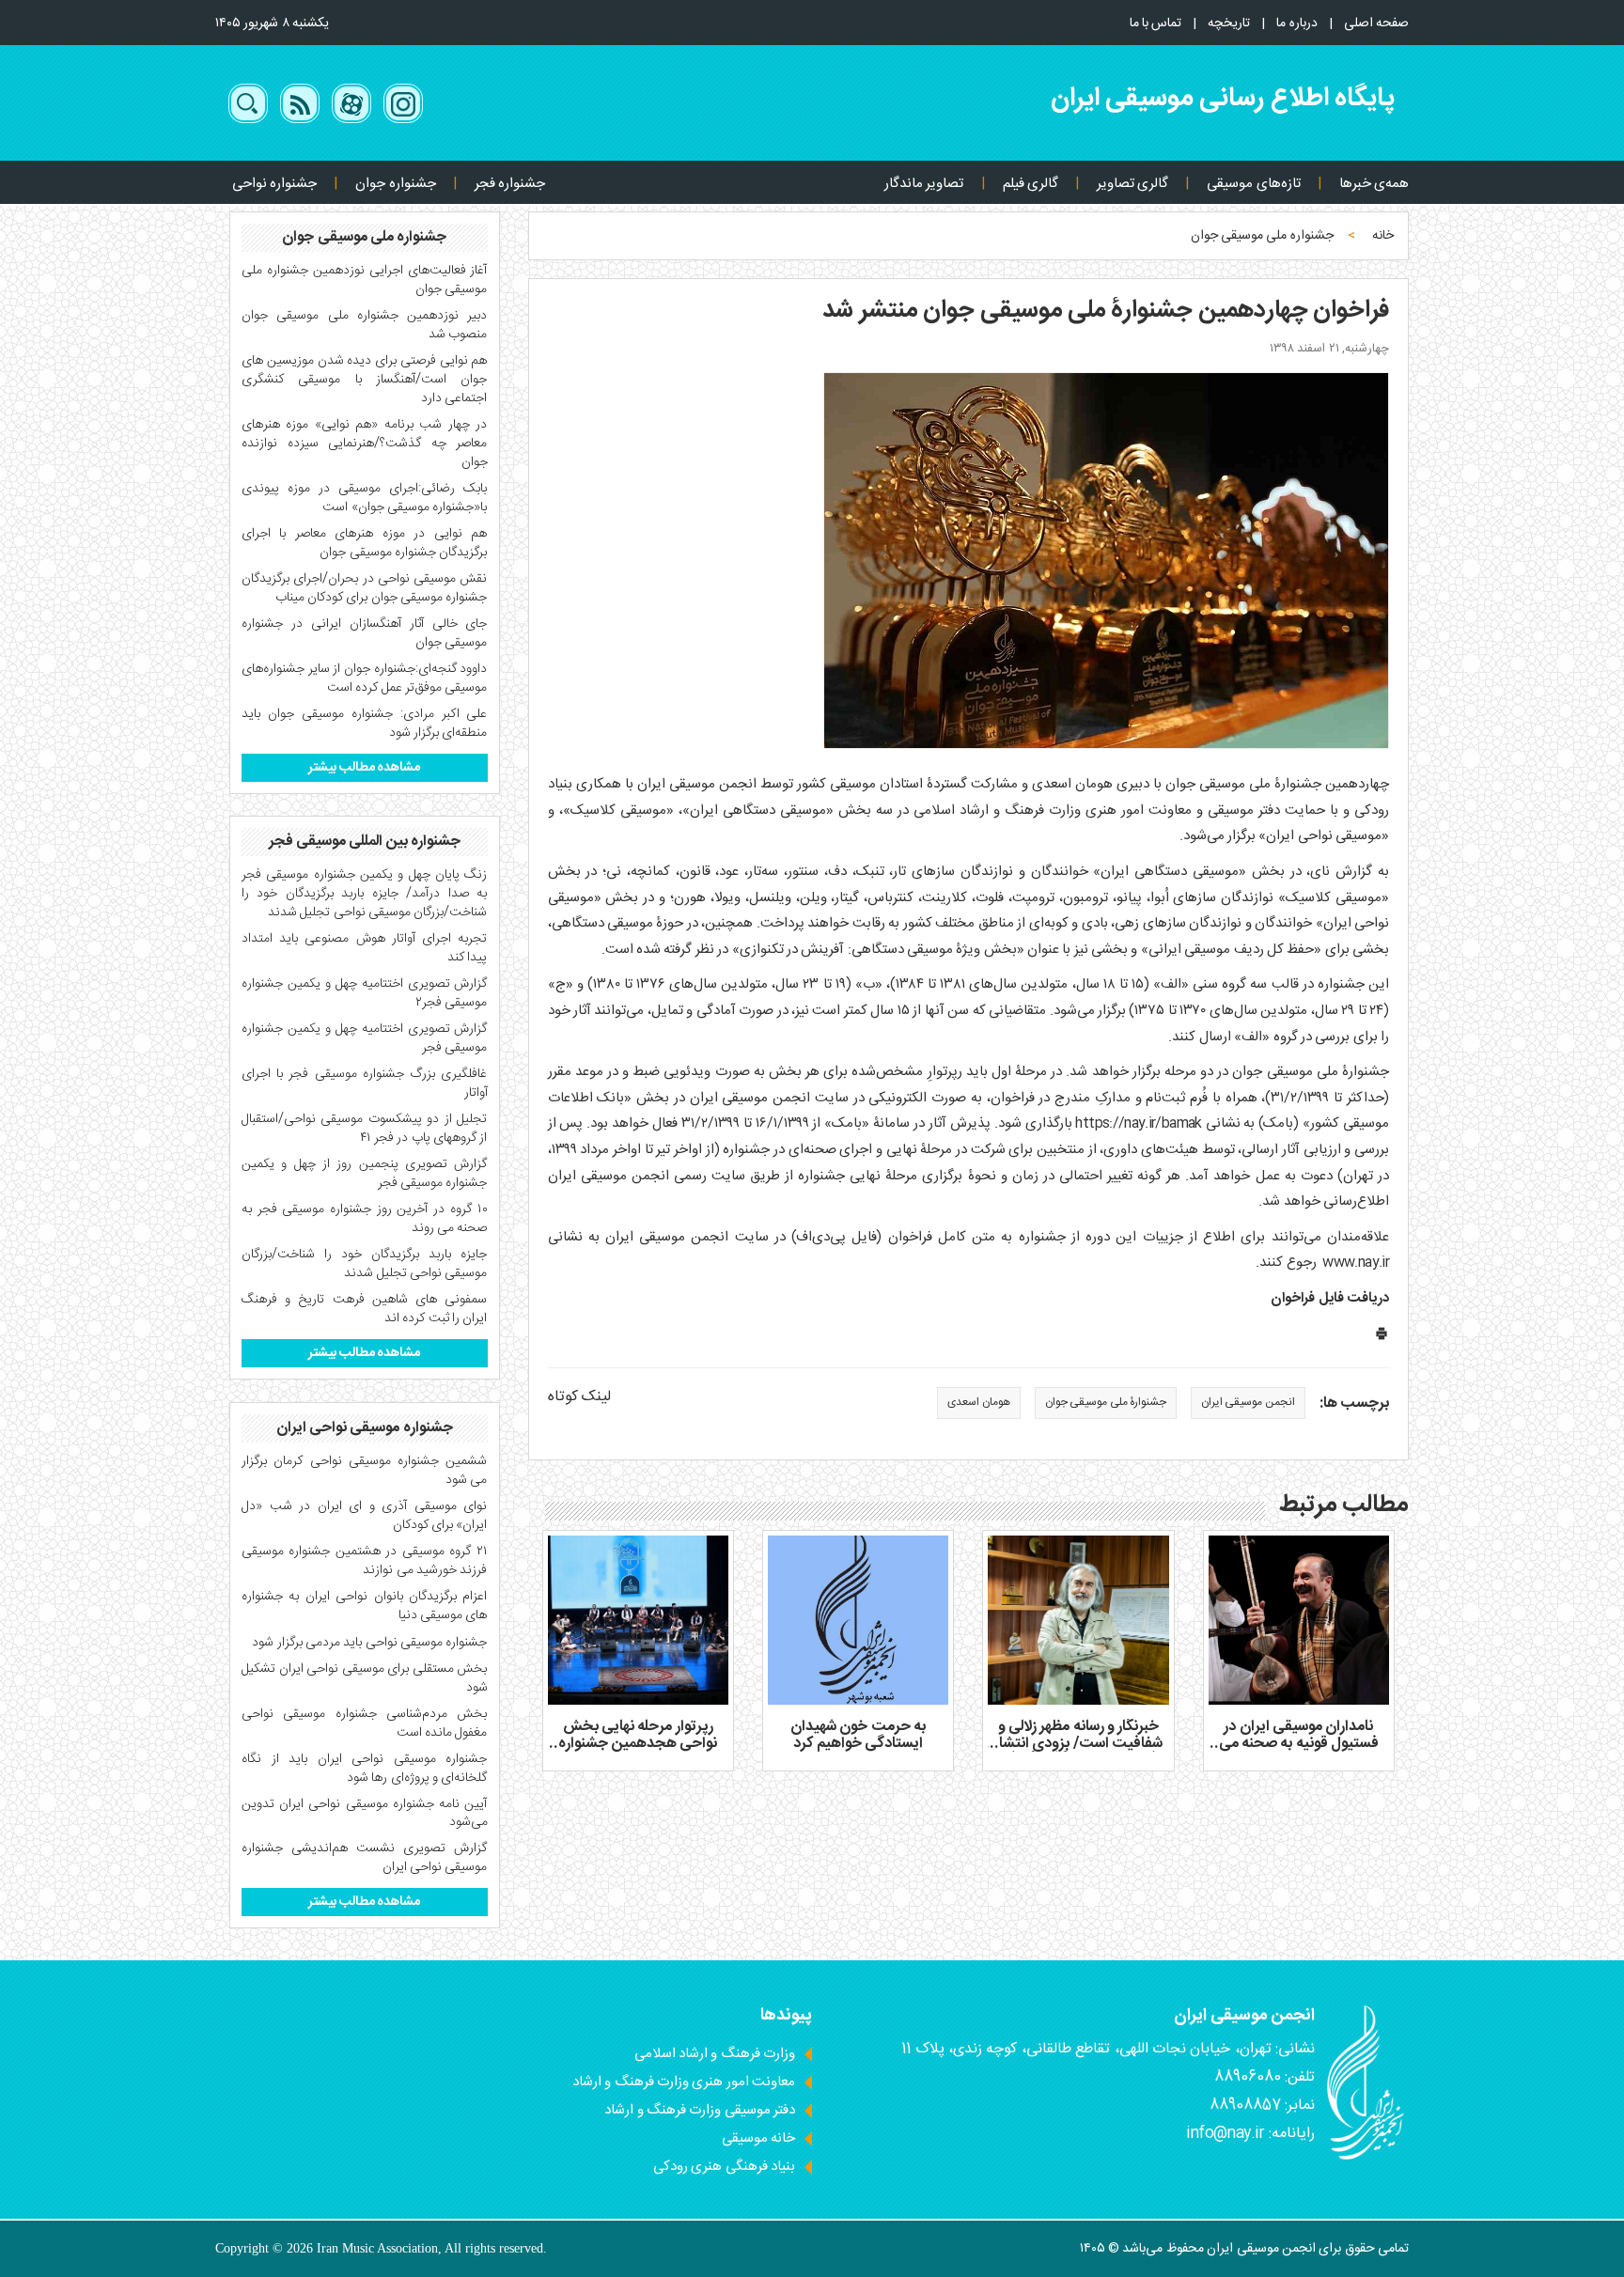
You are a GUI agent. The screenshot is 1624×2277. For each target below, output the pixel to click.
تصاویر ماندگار (924, 184)
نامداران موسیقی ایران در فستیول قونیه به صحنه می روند (1299, 1743)
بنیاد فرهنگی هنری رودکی (724, 2167)
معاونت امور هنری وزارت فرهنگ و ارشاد (684, 2082)
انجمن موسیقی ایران (1248, 1402)
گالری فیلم (1031, 184)
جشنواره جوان (395, 184)
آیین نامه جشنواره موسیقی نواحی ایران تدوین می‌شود (365, 1814)
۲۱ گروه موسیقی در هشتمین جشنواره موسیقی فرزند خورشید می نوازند (365, 1561)
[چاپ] (1382, 1338)
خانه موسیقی (758, 2138)
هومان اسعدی (978, 1402)
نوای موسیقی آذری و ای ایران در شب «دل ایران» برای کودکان (365, 1516)
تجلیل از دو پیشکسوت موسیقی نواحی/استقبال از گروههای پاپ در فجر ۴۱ (365, 1129)
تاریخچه (1229, 23)
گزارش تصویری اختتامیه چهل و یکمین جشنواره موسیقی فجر (365, 1038)
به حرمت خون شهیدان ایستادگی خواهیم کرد (858, 1735)
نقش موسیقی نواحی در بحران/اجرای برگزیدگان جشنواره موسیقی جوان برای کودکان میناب (365, 588)
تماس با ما (1156, 23)
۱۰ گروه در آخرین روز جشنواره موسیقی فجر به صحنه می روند (365, 1219)
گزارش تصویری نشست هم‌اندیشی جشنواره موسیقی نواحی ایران (365, 1858)
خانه (1383, 236)
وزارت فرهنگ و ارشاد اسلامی (715, 2054)
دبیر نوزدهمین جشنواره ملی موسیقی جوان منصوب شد (365, 325)
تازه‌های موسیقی (1253, 184)
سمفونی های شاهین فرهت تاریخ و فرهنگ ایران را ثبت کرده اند (365, 1309)
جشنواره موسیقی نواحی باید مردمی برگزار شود (369, 1643)
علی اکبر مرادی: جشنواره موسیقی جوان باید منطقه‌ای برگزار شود (365, 724)
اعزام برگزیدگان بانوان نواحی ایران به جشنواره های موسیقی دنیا (365, 1606)
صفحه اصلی (1376, 23)
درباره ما (1296, 23)
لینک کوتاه (579, 1397)
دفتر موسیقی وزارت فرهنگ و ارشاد (700, 2110)
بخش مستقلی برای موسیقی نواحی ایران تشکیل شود (365, 1678)
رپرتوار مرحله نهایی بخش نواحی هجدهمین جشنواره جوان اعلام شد (638, 1743)
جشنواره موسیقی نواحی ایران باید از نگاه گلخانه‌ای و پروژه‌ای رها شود (365, 1769)
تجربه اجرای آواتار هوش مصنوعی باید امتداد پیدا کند (365, 948)
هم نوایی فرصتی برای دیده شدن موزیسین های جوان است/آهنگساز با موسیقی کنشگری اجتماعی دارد (365, 380)
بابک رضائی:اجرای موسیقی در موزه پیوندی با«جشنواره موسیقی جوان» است (365, 498)
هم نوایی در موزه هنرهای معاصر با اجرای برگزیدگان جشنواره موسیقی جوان (365, 543)
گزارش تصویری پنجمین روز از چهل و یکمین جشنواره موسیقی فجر (365, 1174)
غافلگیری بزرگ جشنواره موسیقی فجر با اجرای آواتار (365, 1084)
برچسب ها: (1354, 1404)
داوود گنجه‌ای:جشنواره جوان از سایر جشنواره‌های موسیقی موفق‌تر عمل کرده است (365, 678)
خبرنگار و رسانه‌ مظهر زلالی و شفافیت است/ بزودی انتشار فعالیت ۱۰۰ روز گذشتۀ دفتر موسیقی (1078, 1752)
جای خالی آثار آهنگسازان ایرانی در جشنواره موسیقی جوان (365, 633)
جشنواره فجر (510, 184)
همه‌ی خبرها (1374, 184)
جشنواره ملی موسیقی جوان (1262, 236)
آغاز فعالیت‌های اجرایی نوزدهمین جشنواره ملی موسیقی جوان (365, 280)
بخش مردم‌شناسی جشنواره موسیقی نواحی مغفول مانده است (365, 1723)
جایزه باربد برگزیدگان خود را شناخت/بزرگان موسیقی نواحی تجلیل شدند (365, 1264)
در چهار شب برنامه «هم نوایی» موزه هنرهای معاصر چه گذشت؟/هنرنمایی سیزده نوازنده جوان (365, 444)
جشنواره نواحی (274, 184)
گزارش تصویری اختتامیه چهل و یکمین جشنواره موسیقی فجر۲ (365, 993)
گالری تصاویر (1132, 184)
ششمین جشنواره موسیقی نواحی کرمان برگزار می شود (365, 1471)
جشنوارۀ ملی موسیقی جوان (1106, 1402)
